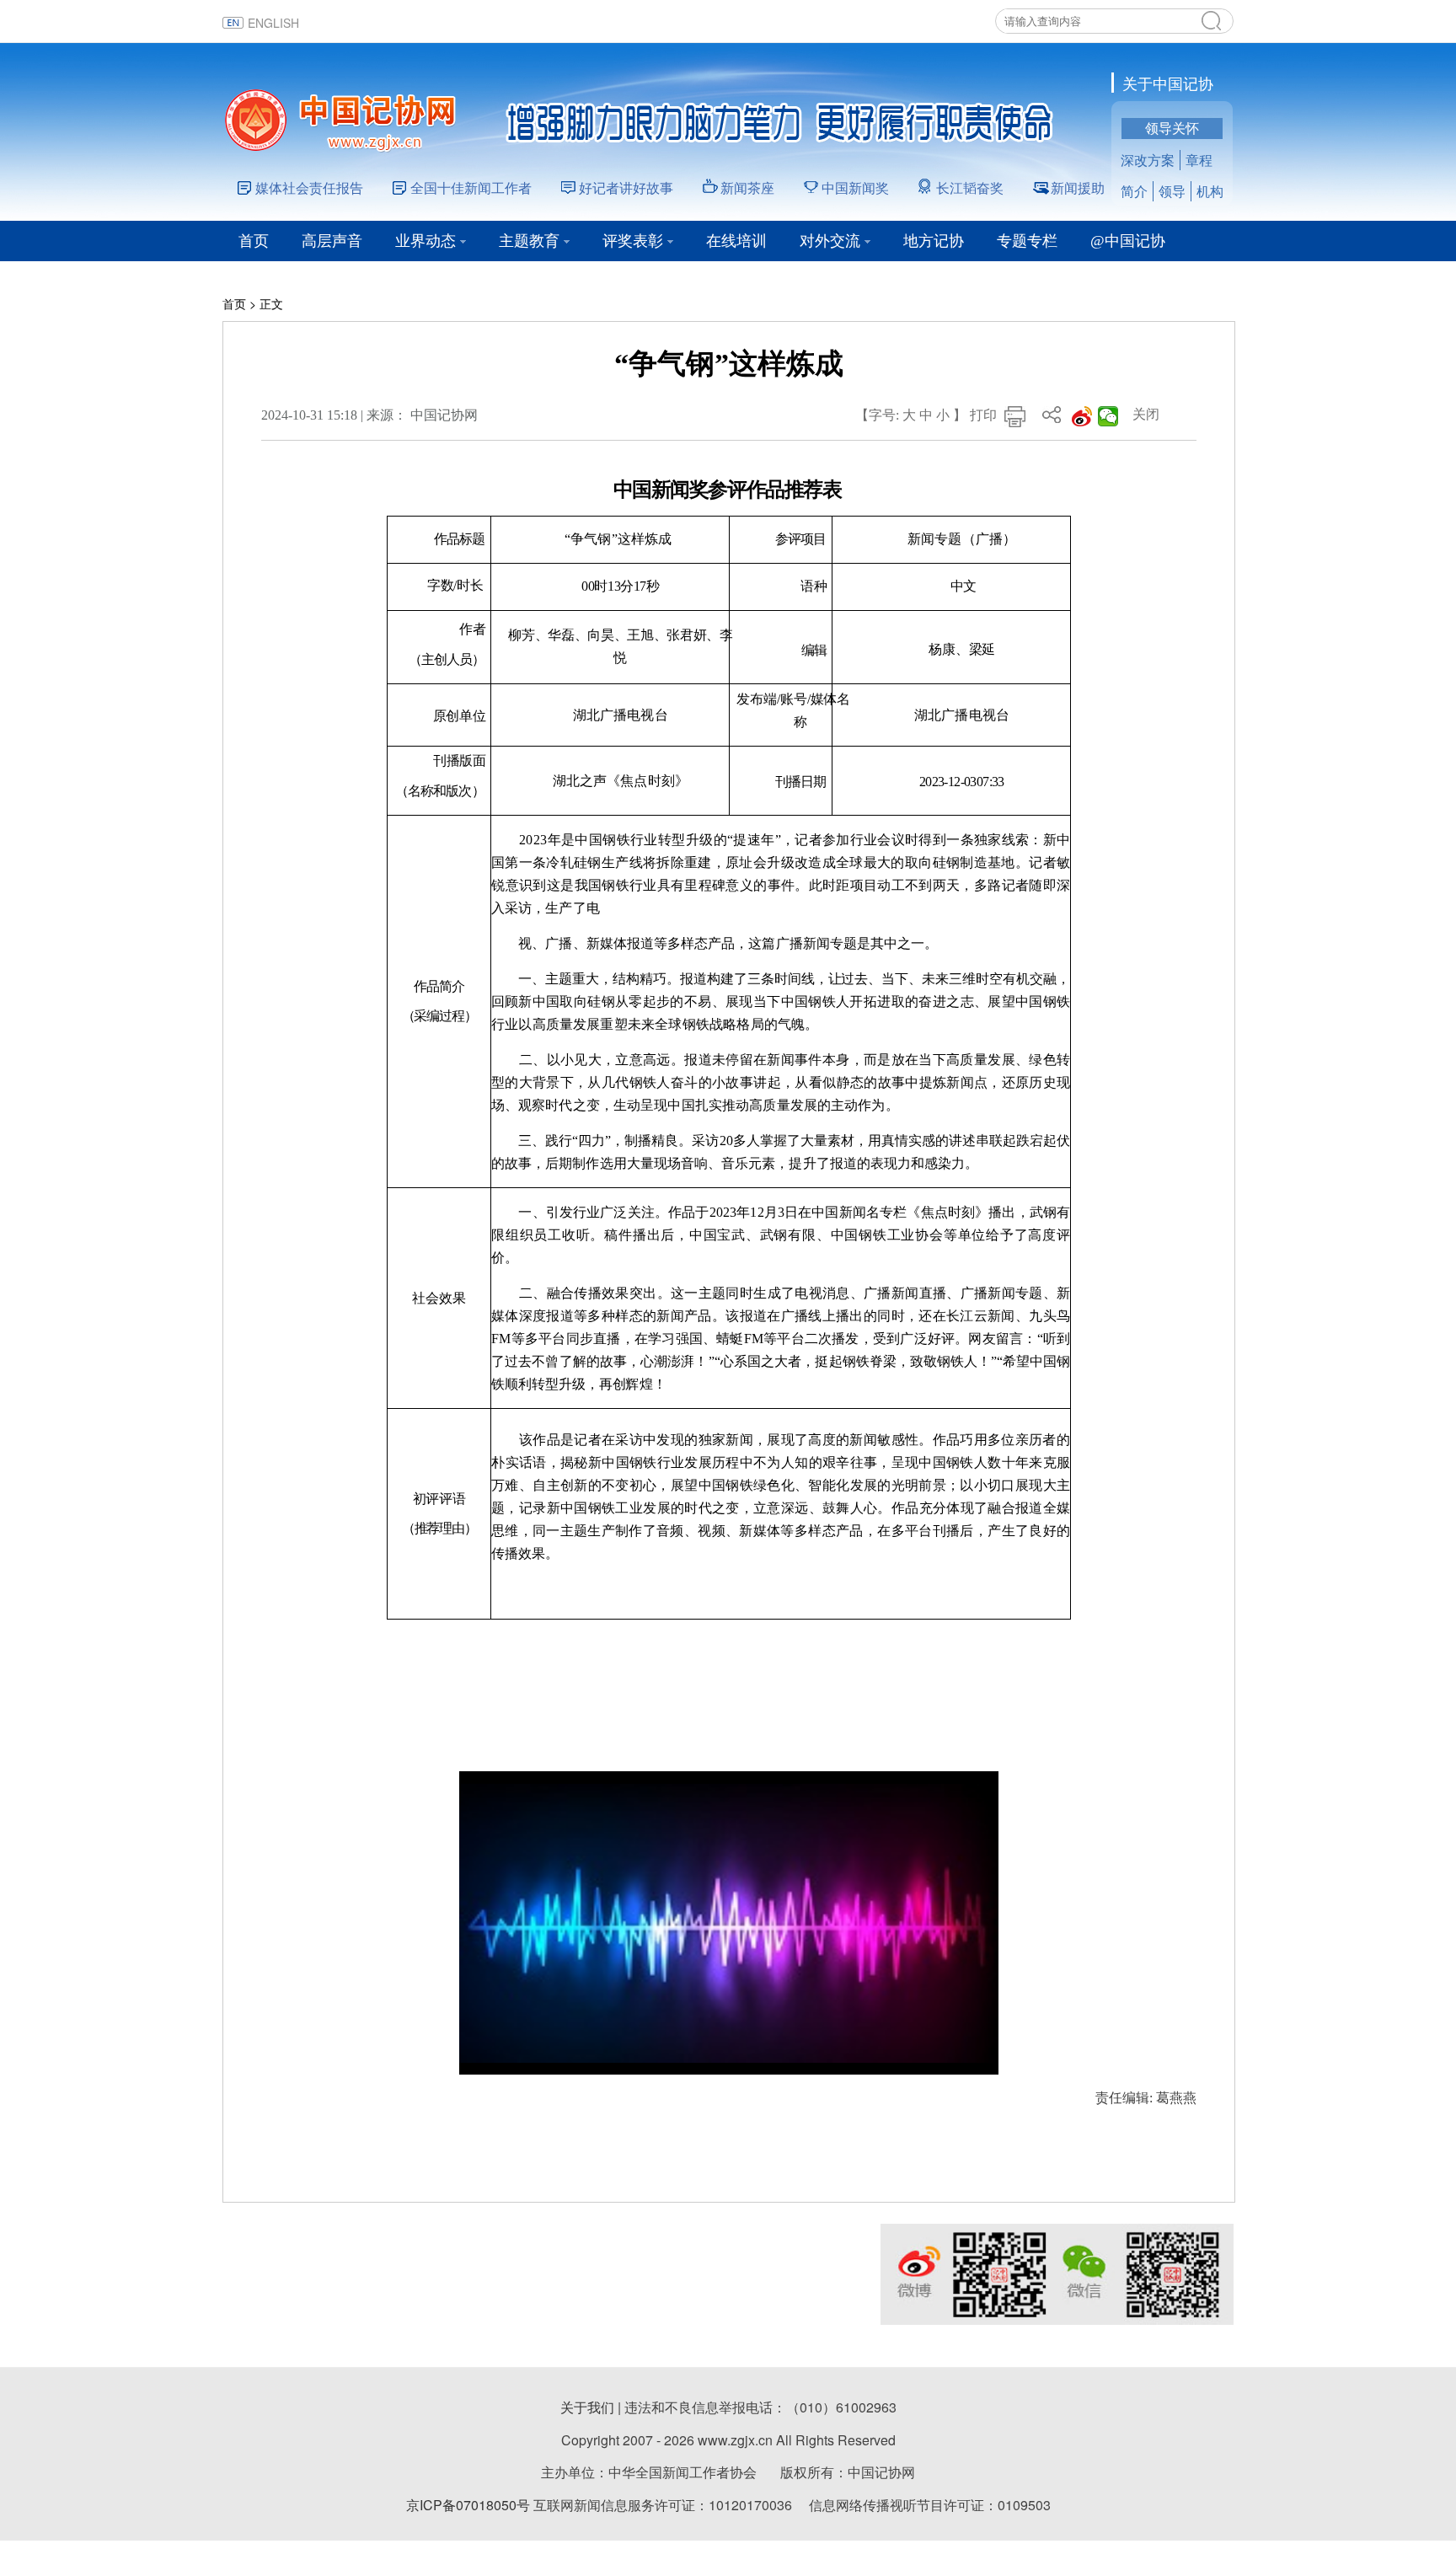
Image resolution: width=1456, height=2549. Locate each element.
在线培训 (736, 241)
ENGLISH (273, 23)
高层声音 (332, 241)
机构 (1210, 191)
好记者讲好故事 (626, 187)
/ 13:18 (537, 2058)
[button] (474, 2057)
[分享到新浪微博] (1082, 416)
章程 (1199, 160)
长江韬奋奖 (970, 187)
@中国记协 (1128, 241)
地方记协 (934, 241)
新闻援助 (1078, 187)
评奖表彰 (633, 241)
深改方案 (1148, 160)
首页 (254, 241)
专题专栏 (1027, 241)
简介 (1134, 191)
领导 (1172, 191)
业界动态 (426, 241)
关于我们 (587, 2407)
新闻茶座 (747, 187)
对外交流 (830, 241)
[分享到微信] (1108, 416)
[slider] (937, 2057)
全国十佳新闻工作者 (471, 187)
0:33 (506, 2058)
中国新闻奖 (855, 187)
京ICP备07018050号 (468, 2505)
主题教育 (529, 241)
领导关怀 (1172, 128)
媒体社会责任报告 (309, 187)
